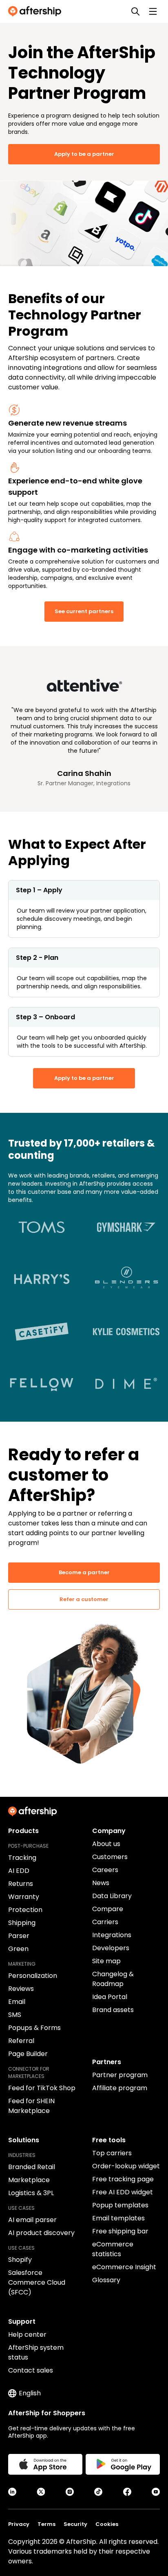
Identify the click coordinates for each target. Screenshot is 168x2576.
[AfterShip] (37, 11)
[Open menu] (153, 11)
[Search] (135, 11)
